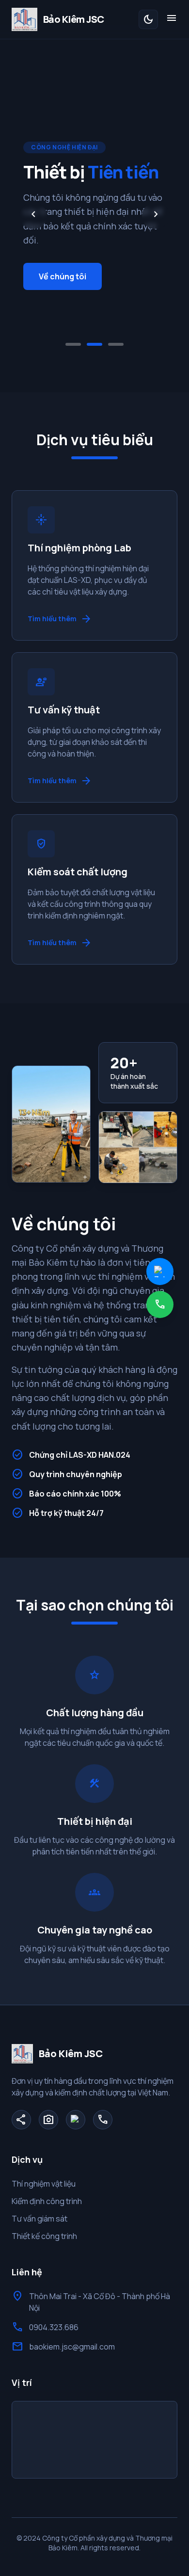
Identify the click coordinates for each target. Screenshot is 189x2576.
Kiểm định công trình (47, 2201)
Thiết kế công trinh (44, 2236)
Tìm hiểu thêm (60, 619)
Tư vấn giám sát (39, 2219)
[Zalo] (76, 2120)
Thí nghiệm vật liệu (44, 2184)
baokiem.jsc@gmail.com (72, 2347)
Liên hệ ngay (66, 280)
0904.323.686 (54, 2327)
